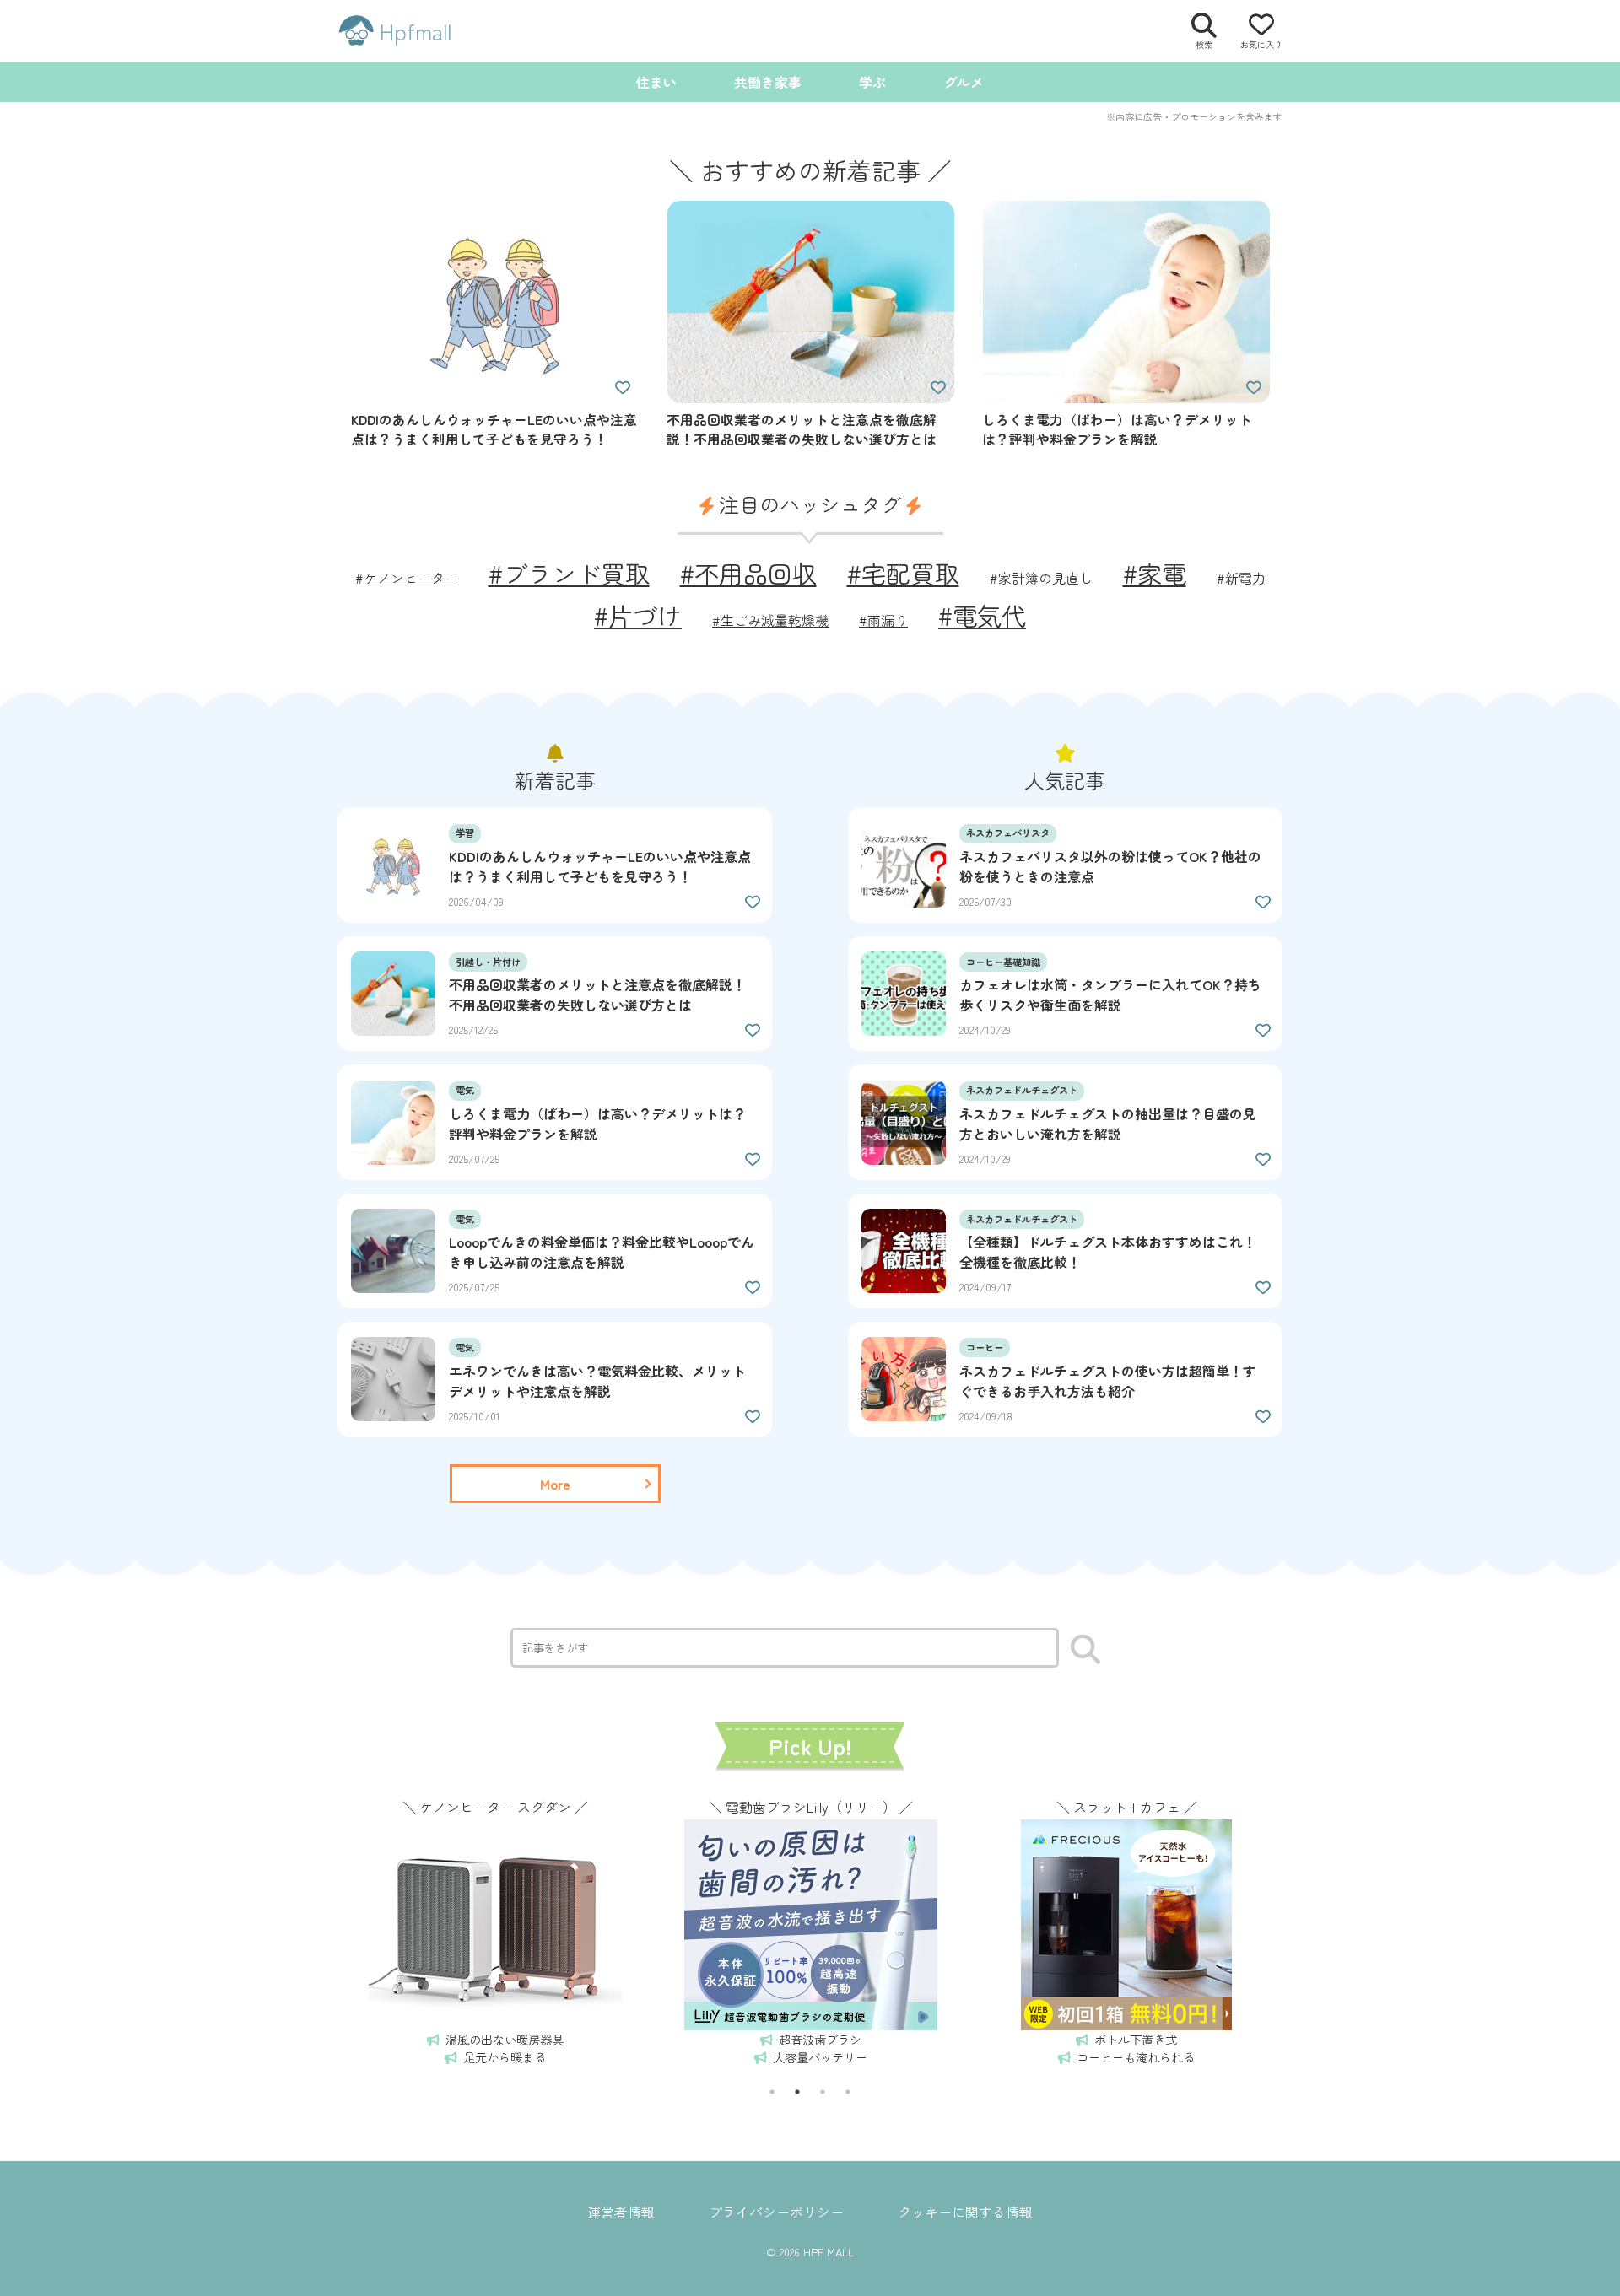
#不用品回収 (748, 573)
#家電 (1155, 573)
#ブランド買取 (569, 573)
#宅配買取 (903, 573)
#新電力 (1241, 578)
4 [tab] (848, 2092)
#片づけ (638, 615)
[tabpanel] (495, 1930)
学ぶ (872, 82)
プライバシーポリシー (776, 2212)
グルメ (964, 82)
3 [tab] (823, 2092)
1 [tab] (772, 2092)
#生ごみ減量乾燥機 (770, 620)
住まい (656, 82)
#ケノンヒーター (407, 578)
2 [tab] (797, 2092)
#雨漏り (883, 620)
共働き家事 (768, 82)
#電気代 (982, 615)
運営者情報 (621, 2212)
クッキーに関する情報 (965, 2212)
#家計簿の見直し (1041, 578)
